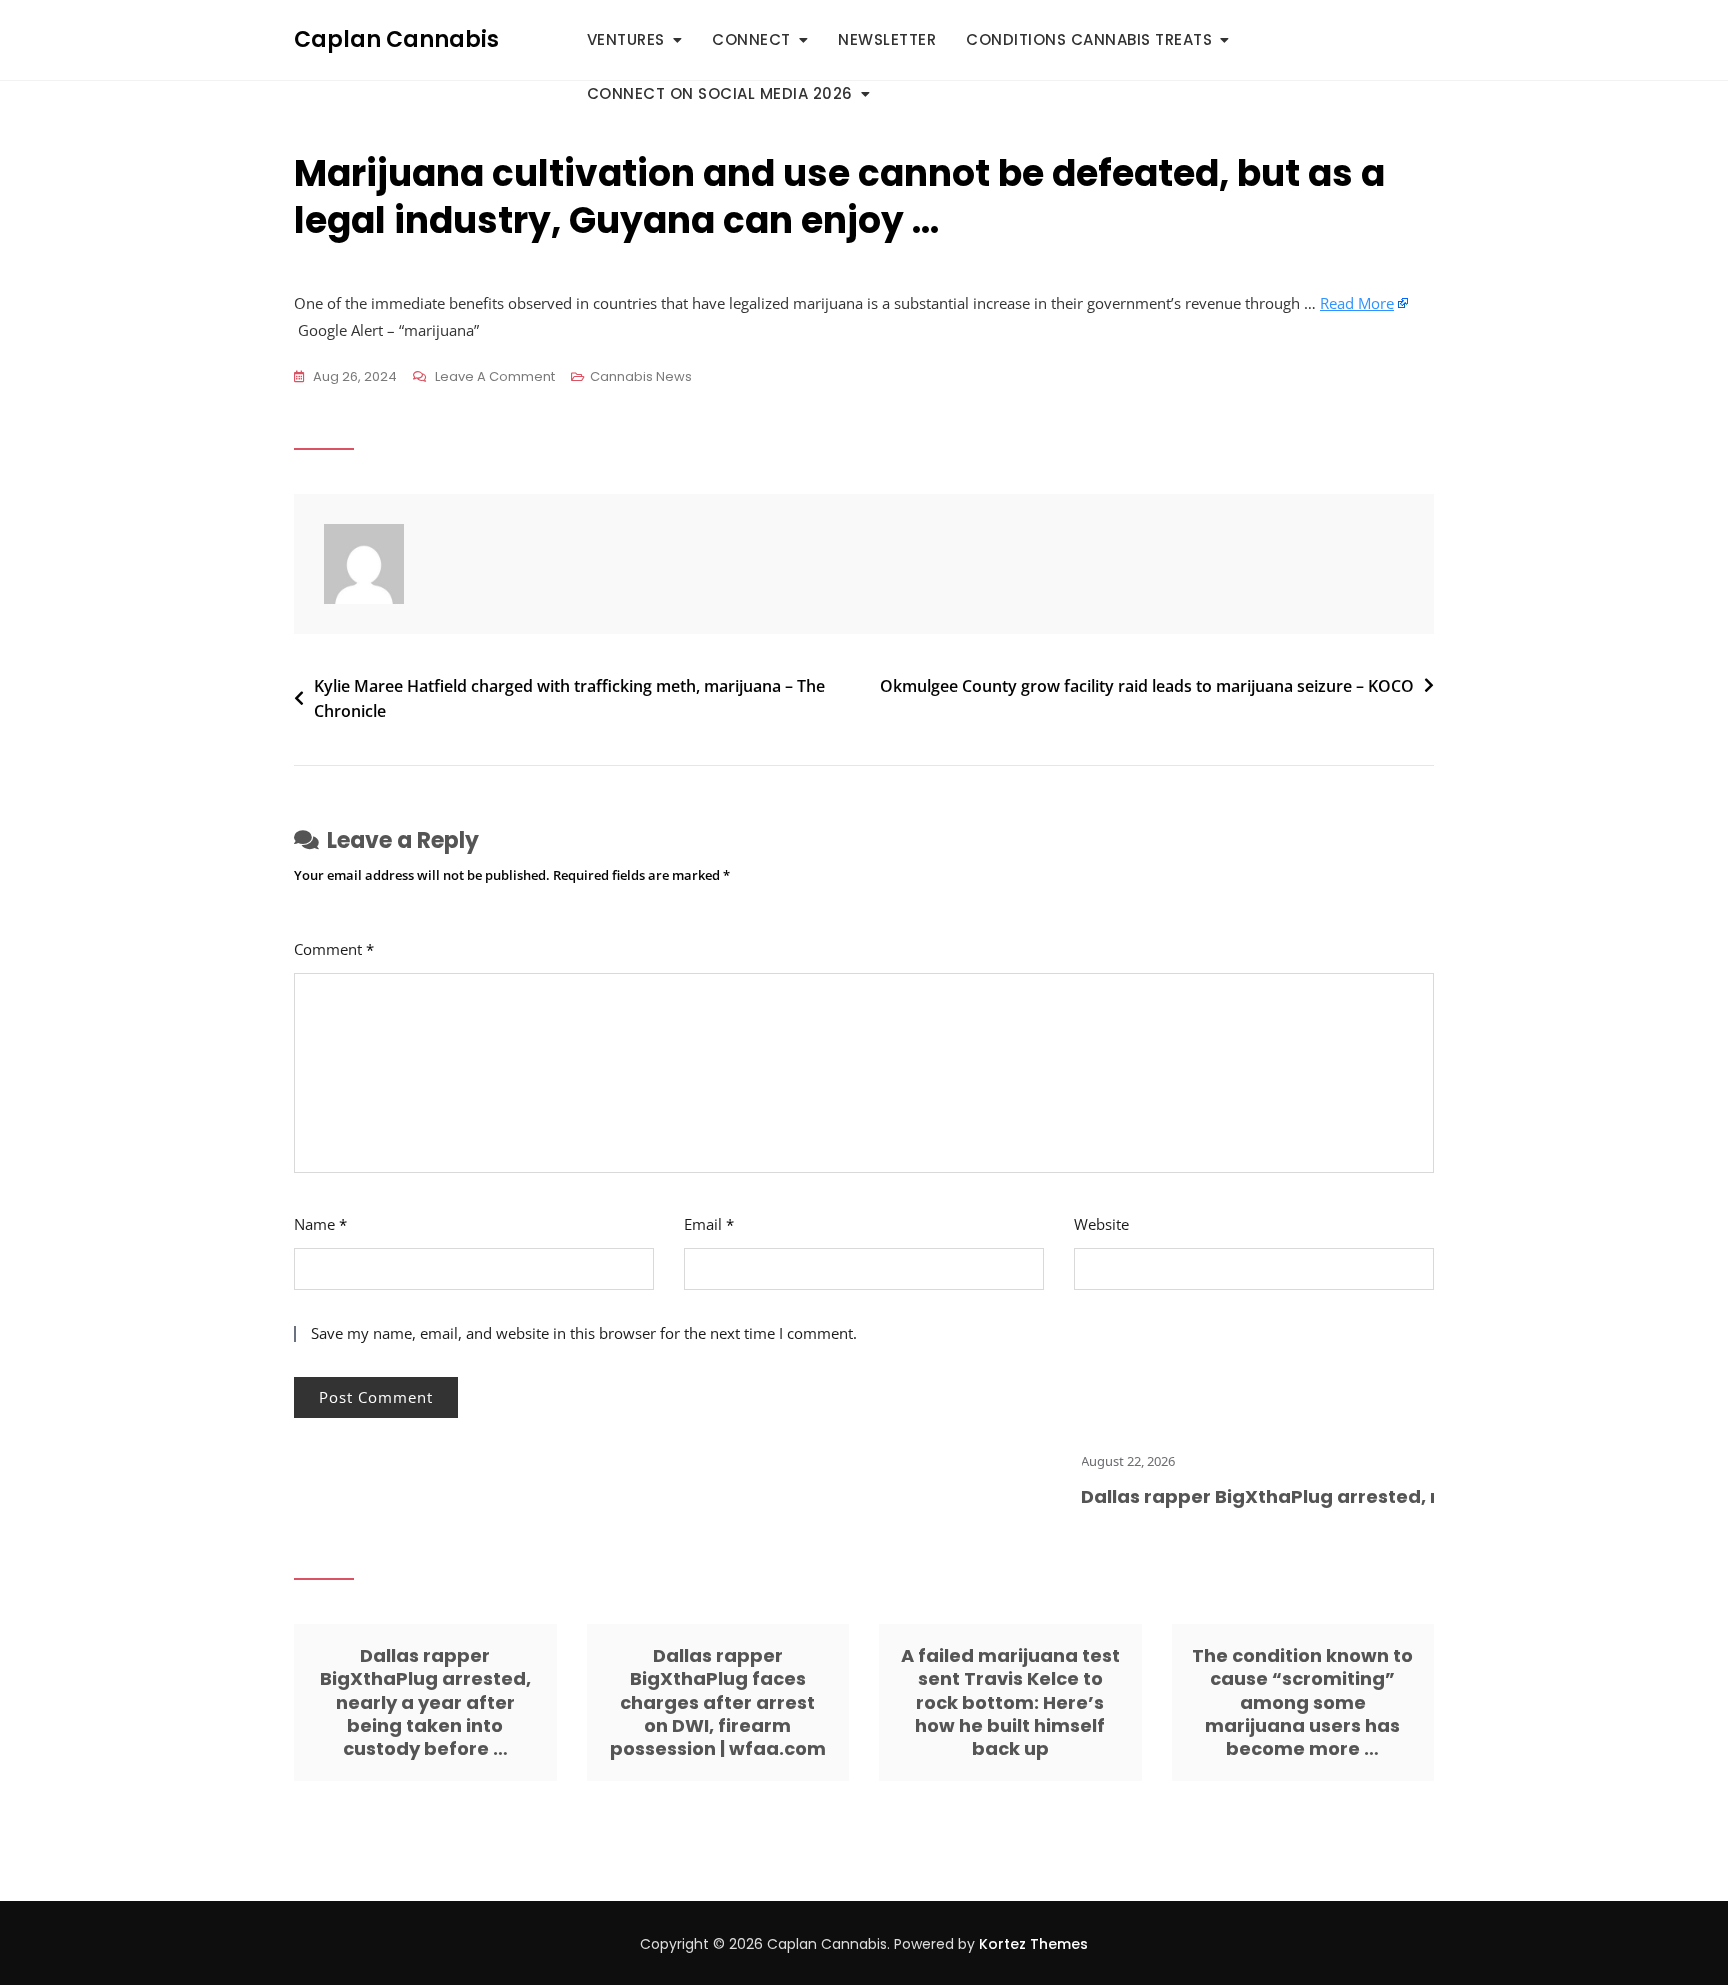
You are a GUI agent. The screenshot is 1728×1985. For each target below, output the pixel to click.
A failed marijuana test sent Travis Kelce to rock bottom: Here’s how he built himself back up (1010, 1702)
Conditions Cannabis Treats (1089, 39)
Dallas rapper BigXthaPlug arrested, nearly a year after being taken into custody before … (425, 1702)
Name (320, 1224)
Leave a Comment (495, 378)
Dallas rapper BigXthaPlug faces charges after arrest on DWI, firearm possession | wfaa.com (718, 1702)
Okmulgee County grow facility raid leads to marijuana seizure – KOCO (1147, 686)
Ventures (626, 39)
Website (1101, 1224)
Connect (751, 39)
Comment (334, 949)
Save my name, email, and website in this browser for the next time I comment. (584, 1333)
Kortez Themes (1033, 1944)
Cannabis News (641, 376)
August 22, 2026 (1097, 1461)
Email (709, 1224)
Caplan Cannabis (396, 39)
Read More (1357, 303)
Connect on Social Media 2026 (720, 93)
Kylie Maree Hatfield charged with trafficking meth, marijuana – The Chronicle (569, 699)
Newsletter (887, 39)
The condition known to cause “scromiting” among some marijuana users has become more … (1302, 1702)
